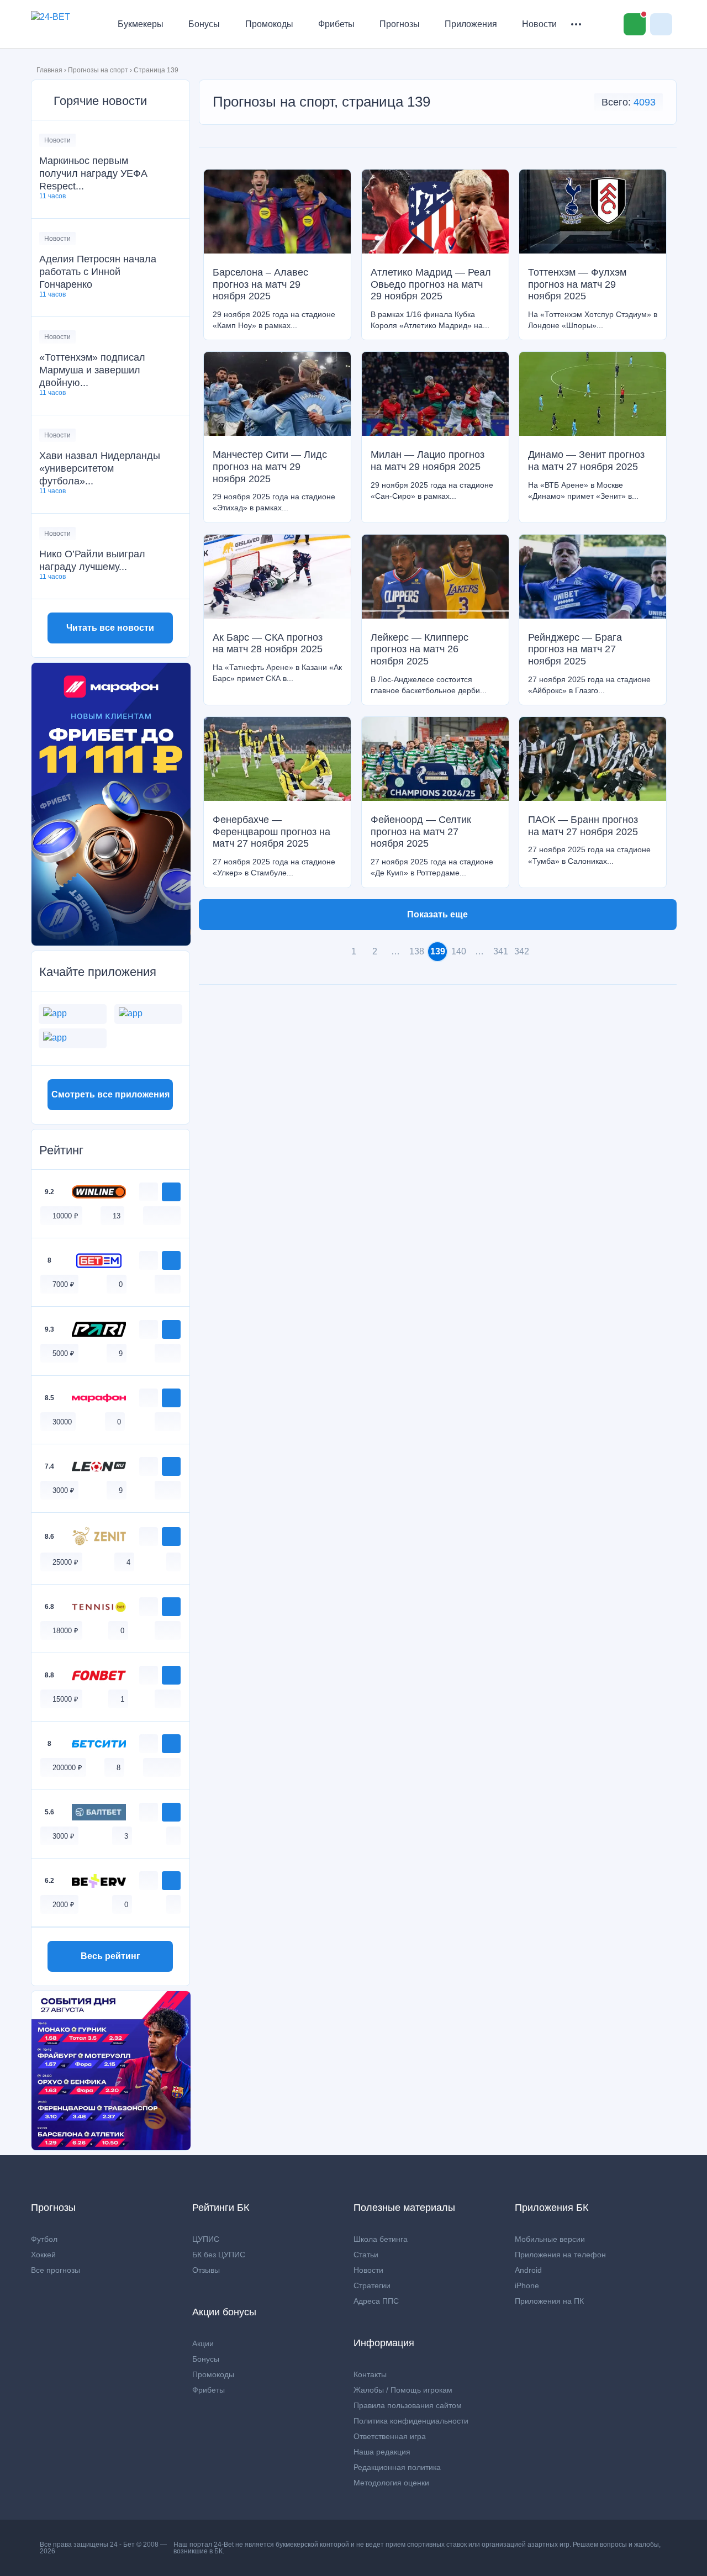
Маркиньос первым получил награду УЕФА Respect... (93, 173)
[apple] (173, 1215)
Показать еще (437, 914)
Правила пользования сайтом (408, 2405)
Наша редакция (382, 2452)
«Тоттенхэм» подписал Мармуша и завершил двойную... (92, 370)
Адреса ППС (376, 2301)
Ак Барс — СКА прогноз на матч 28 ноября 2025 (268, 643)
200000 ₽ (67, 1768)
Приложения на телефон (560, 2255)
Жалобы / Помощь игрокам (403, 2390)
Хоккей (43, 2255)
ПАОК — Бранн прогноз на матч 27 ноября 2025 (583, 826)
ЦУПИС (206, 2239)
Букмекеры (141, 24)
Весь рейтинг (110, 1956)
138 (417, 951)
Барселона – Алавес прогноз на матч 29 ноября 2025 (260, 284)
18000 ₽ (65, 1631)
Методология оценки (391, 2483)
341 (501, 951)
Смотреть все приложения (110, 1094)
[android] (162, 1215)
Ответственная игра (390, 2436)
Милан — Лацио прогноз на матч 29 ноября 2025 (428, 461)
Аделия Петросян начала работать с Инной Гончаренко (98, 272)
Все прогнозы (56, 2270)
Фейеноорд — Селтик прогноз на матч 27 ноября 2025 (421, 832)
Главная (49, 70)
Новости (539, 24)
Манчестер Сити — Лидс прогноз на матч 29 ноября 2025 (270, 466)
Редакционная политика (397, 2467)
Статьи (366, 2255)
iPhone (527, 2285)
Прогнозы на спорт (98, 70)
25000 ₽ (65, 1562)
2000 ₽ (64, 1905)
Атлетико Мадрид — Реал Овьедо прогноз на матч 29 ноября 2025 (431, 284)
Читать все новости (110, 628)
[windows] (150, 1215)
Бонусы (204, 24)
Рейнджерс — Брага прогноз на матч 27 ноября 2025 (575, 649)
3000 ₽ (64, 1490)
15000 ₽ (65, 1699)
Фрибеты (336, 24)
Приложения (471, 24)
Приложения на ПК (549, 2301)
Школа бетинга (381, 2239)
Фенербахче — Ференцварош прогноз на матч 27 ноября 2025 (271, 832)
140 (459, 951)
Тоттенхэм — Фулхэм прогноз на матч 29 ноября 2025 (577, 284)
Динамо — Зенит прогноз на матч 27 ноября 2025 (586, 461)
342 (522, 951)
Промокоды (269, 24)
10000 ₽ (65, 1216)
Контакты (370, 2374)
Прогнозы (400, 24)
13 (117, 1216)
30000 (62, 1422)
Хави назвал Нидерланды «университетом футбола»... (100, 468)
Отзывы (206, 2270)
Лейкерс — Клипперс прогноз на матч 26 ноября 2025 (420, 649)
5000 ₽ (64, 1353)
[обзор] (149, 1192)
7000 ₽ (64, 1284)
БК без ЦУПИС (219, 2255)
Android (528, 2270)
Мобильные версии (550, 2239)
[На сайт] (171, 1192)
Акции (203, 2343)
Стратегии (372, 2285)
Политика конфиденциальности (411, 2421)
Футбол (44, 2239)
